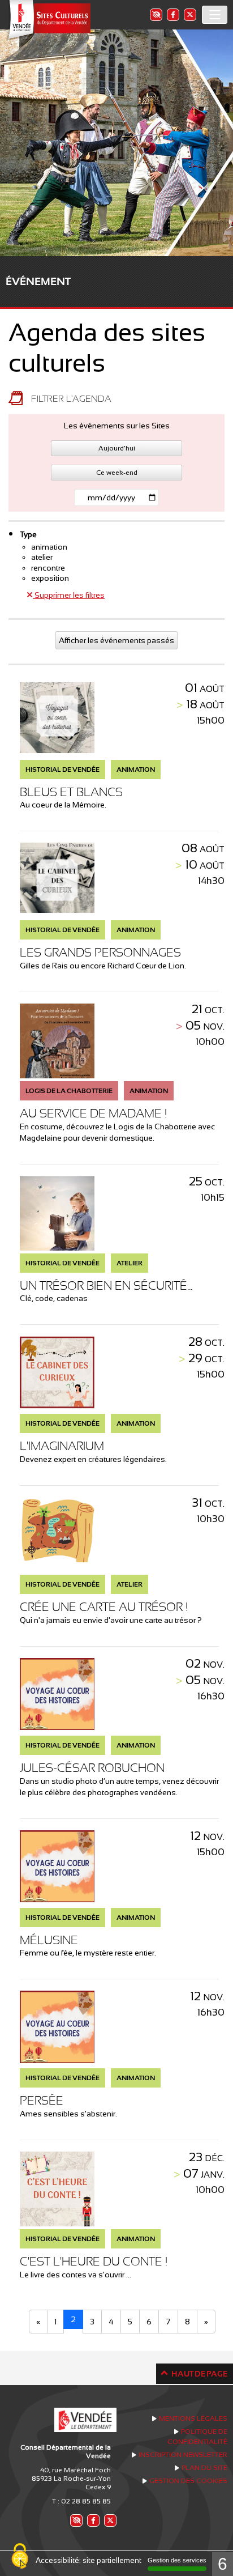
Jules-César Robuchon (92, 1768)
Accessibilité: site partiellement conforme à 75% (117, 2560)
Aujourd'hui (117, 448)
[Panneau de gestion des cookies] (20, 2557)
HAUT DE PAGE (199, 2374)
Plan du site (204, 2468)
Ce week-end (117, 473)
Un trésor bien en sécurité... (106, 1285)
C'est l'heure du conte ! (94, 2261)
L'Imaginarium (62, 1446)
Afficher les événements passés (116, 640)
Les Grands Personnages (100, 952)
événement (38, 281)
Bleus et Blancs (71, 792)
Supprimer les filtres (69, 595)
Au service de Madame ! (93, 1113)
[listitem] (156, 14)
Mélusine (49, 1940)
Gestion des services (177, 2560)
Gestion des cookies (188, 2481)
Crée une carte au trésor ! (104, 1607)
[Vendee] (48, 20)
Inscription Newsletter (183, 2455)
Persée (42, 2100)
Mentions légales (193, 2418)
